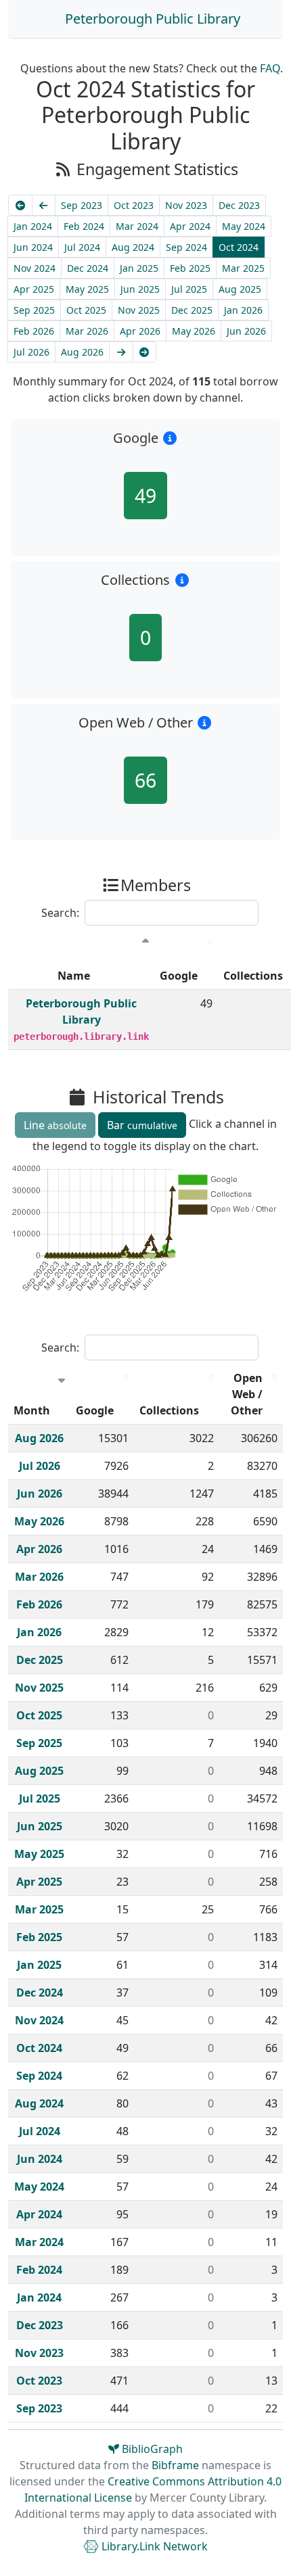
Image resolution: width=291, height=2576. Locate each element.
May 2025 (87, 289)
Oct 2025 (86, 310)
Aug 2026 (82, 352)
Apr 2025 (34, 289)
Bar (142, 1125)
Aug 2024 (133, 247)
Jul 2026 (31, 352)
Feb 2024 (84, 226)
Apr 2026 (140, 331)
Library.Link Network (153, 2546)
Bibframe (175, 2465)
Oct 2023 (134, 205)
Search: (60, 913)
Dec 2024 (88, 268)
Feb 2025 (190, 268)
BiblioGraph (151, 2449)
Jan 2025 (139, 268)
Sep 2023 (82, 205)
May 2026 (194, 331)
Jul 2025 (189, 289)
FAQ (270, 68)
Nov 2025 (139, 310)
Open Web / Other (247, 1394)
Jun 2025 (140, 289)
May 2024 (244, 226)
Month (32, 1410)
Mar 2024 (137, 226)
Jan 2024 (33, 226)
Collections (169, 1410)
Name (74, 976)
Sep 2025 (34, 310)
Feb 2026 (34, 331)
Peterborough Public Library (153, 19)
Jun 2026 (246, 331)
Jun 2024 (33, 247)
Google (179, 976)
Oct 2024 (239, 247)
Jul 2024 (82, 247)
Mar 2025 (243, 268)
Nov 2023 (186, 205)
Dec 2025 (192, 310)
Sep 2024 (186, 247)
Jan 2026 (243, 310)
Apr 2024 (190, 226)
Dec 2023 (239, 205)
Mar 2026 (87, 331)
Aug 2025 (240, 289)
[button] (170, 438)
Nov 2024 (35, 268)
